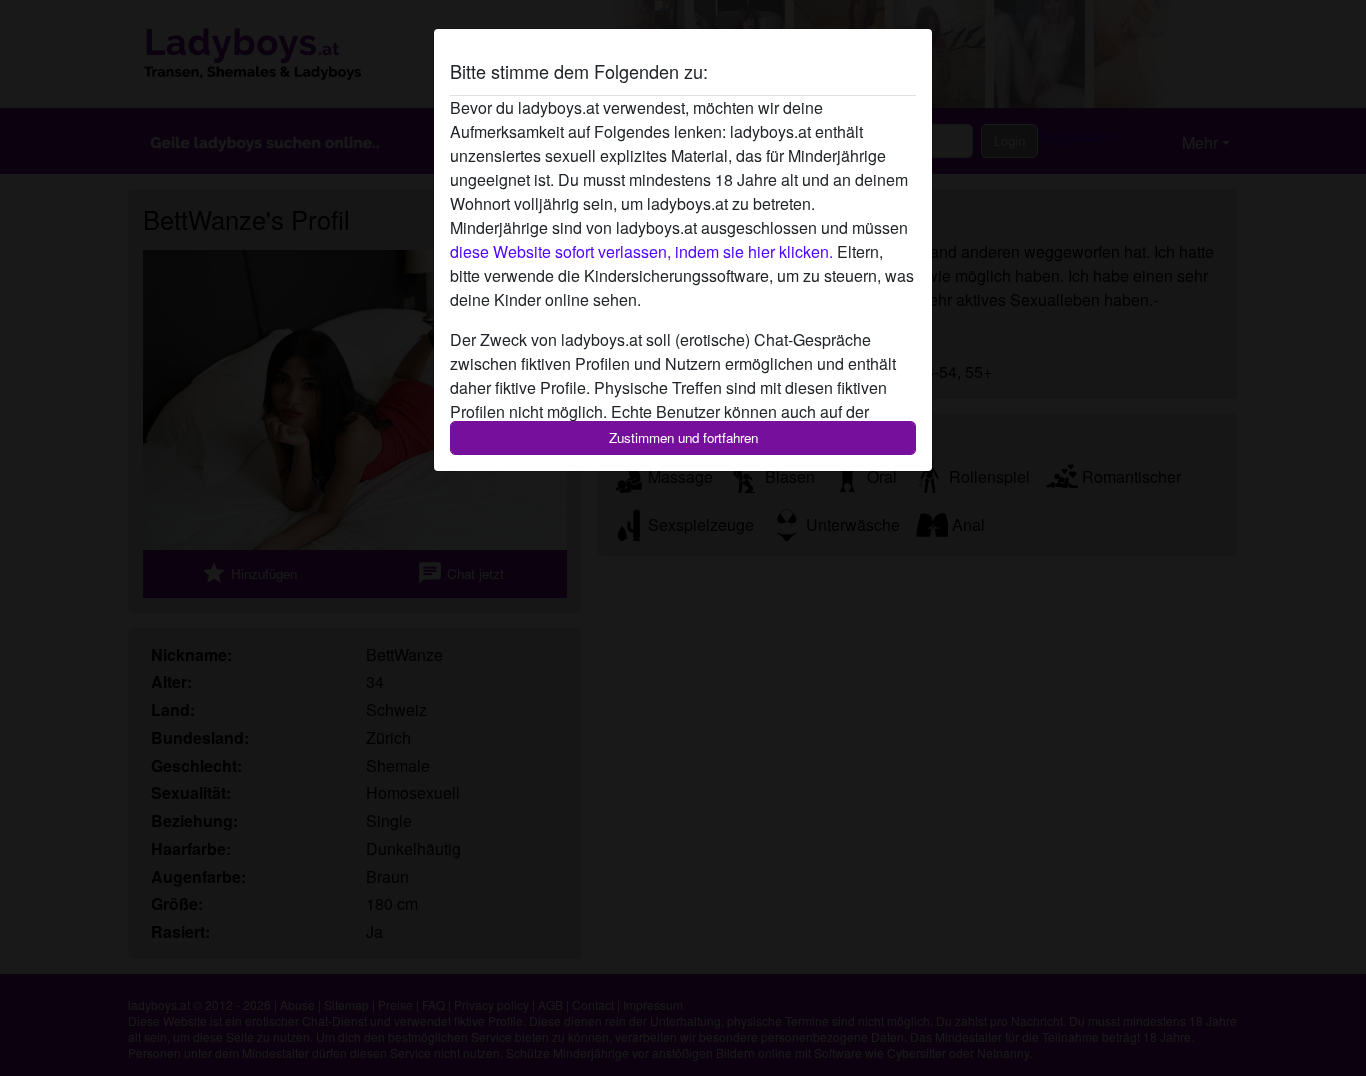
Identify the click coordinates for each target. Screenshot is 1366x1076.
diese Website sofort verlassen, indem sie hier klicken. (641, 251)
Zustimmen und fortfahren (683, 437)
